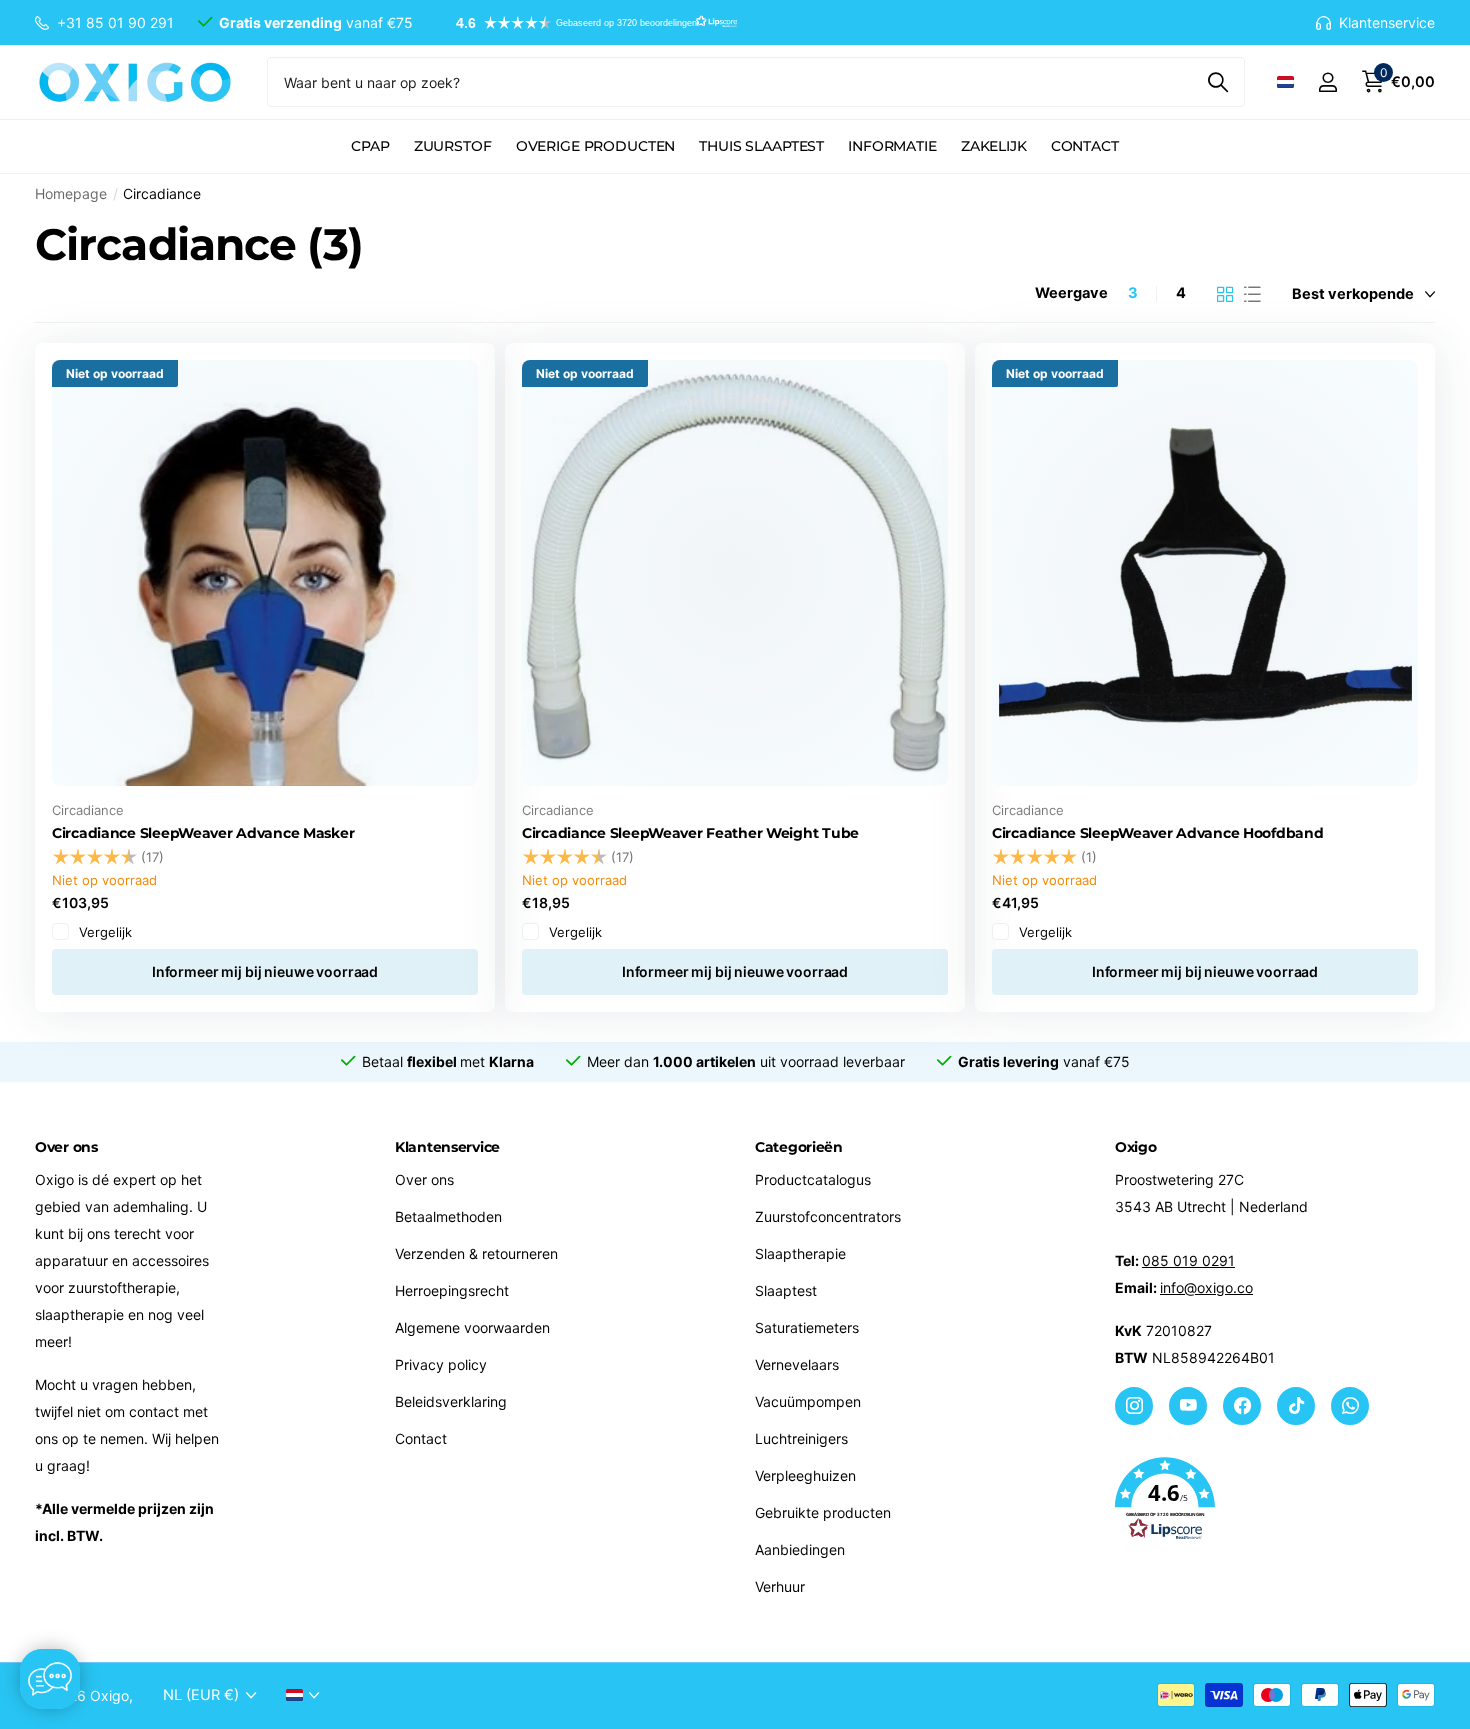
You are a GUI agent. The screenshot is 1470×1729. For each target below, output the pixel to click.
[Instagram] (1134, 1406)
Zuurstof (453, 146)
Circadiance (88, 810)
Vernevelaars (797, 1364)
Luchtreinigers (801, 1438)
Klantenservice (447, 1147)
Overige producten (596, 146)
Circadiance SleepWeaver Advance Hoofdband (1158, 833)
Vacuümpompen (808, 1401)
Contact (1085, 146)
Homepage (71, 193)
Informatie (892, 146)
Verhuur (780, 1586)
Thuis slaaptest (761, 146)
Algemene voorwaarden (472, 1327)
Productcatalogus (813, 1179)
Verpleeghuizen (805, 1475)
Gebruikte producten (823, 1512)
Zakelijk (994, 146)
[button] (587, 23)
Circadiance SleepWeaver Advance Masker (203, 833)
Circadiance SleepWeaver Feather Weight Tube (690, 833)
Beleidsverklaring (451, 1401)
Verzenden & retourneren (476, 1253)
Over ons (424, 1179)
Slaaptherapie (800, 1253)
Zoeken (1217, 82)
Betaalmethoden (448, 1216)
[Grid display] (1225, 294)
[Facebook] (1242, 1406)
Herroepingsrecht (452, 1290)
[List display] (1252, 294)
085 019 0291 (1188, 1260)
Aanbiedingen (800, 1549)
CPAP (370, 146)
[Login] (1327, 82)
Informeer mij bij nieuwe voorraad (265, 971)
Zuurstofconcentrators (828, 1216)
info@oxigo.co (1206, 1287)
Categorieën (799, 1147)
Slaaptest (786, 1290)
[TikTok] (1296, 1406)
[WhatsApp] (1350, 1406)
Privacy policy (441, 1364)
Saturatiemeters (807, 1327)
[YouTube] (1188, 1406)
